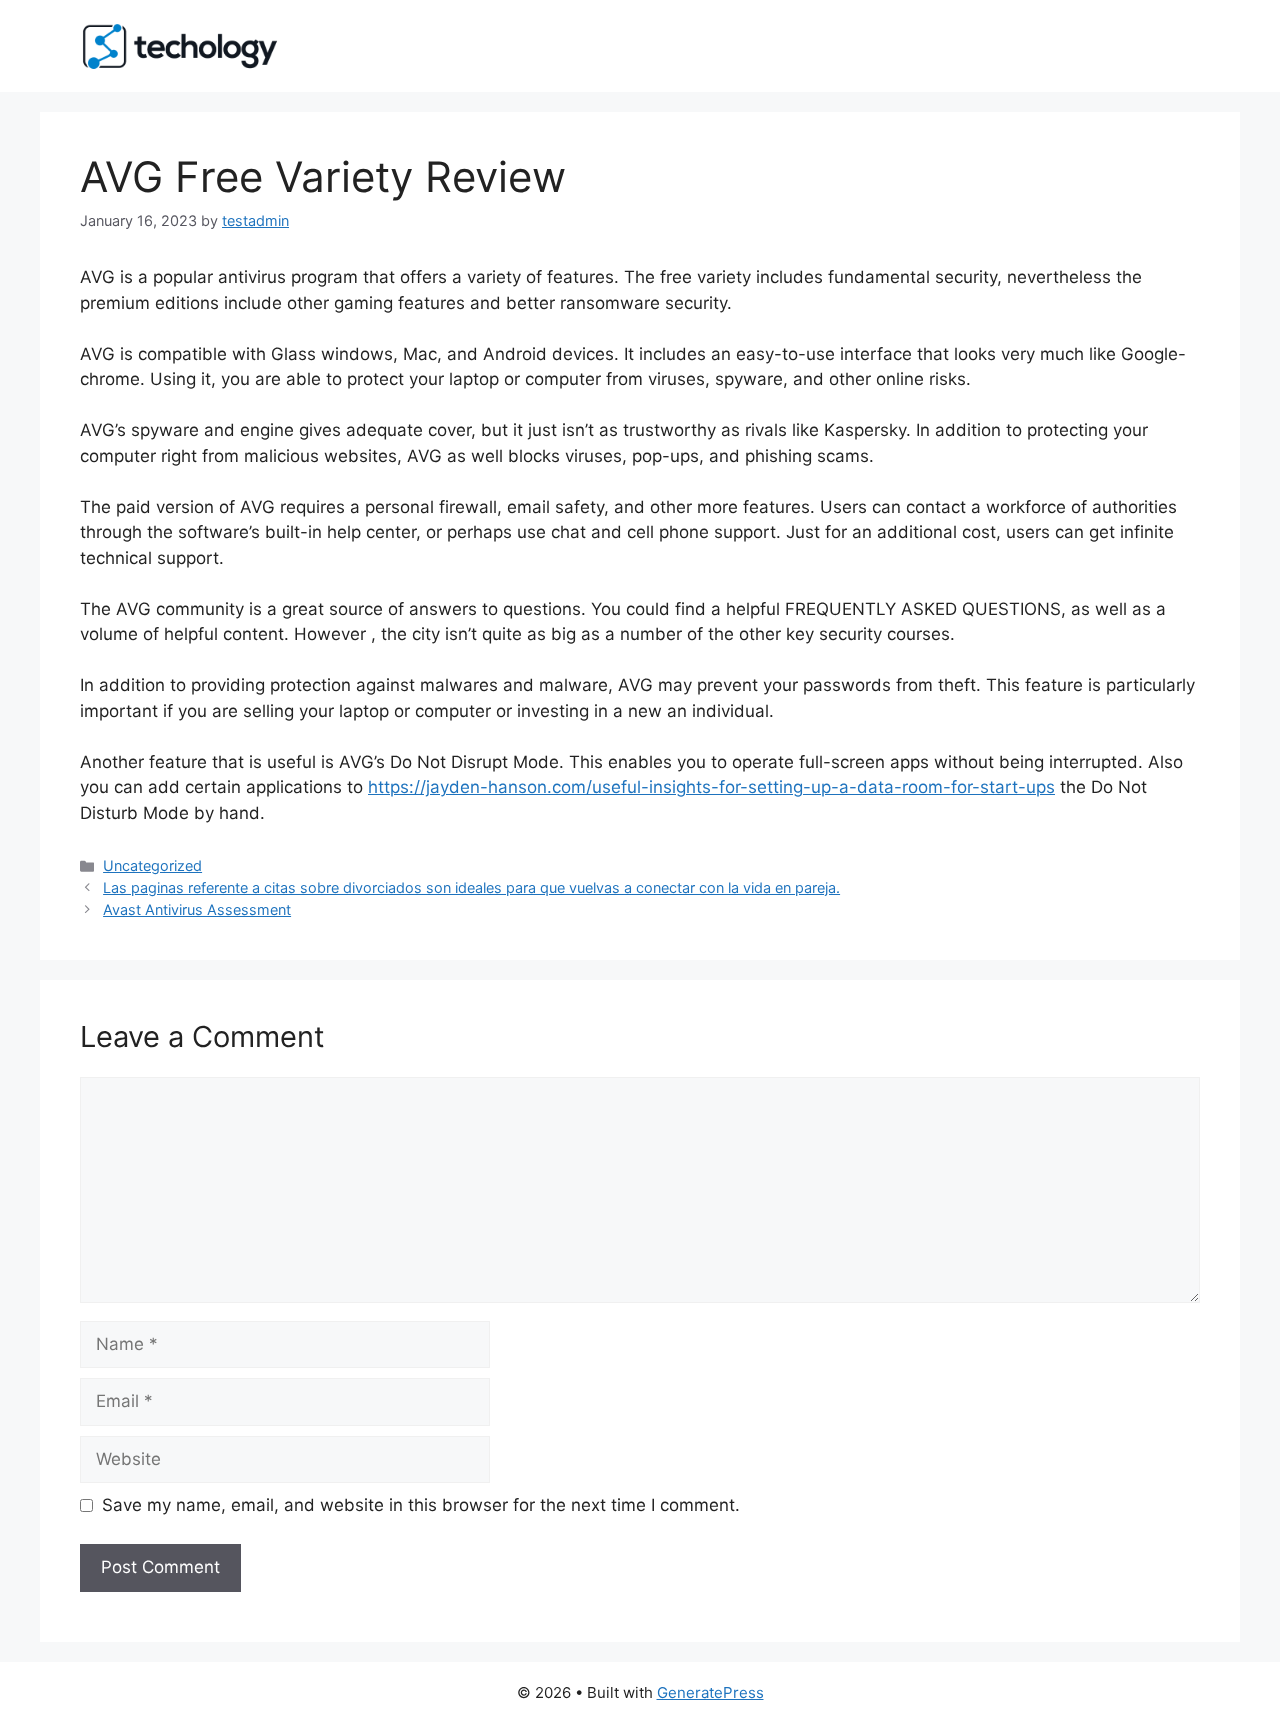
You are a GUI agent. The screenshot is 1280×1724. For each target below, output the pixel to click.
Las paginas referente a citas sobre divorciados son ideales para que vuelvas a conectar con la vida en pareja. (471, 887)
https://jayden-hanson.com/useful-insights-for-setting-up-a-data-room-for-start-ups (711, 787)
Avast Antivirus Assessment (197, 909)
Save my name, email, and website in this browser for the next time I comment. (421, 1505)
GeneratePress (710, 1692)
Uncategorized (152, 865)
